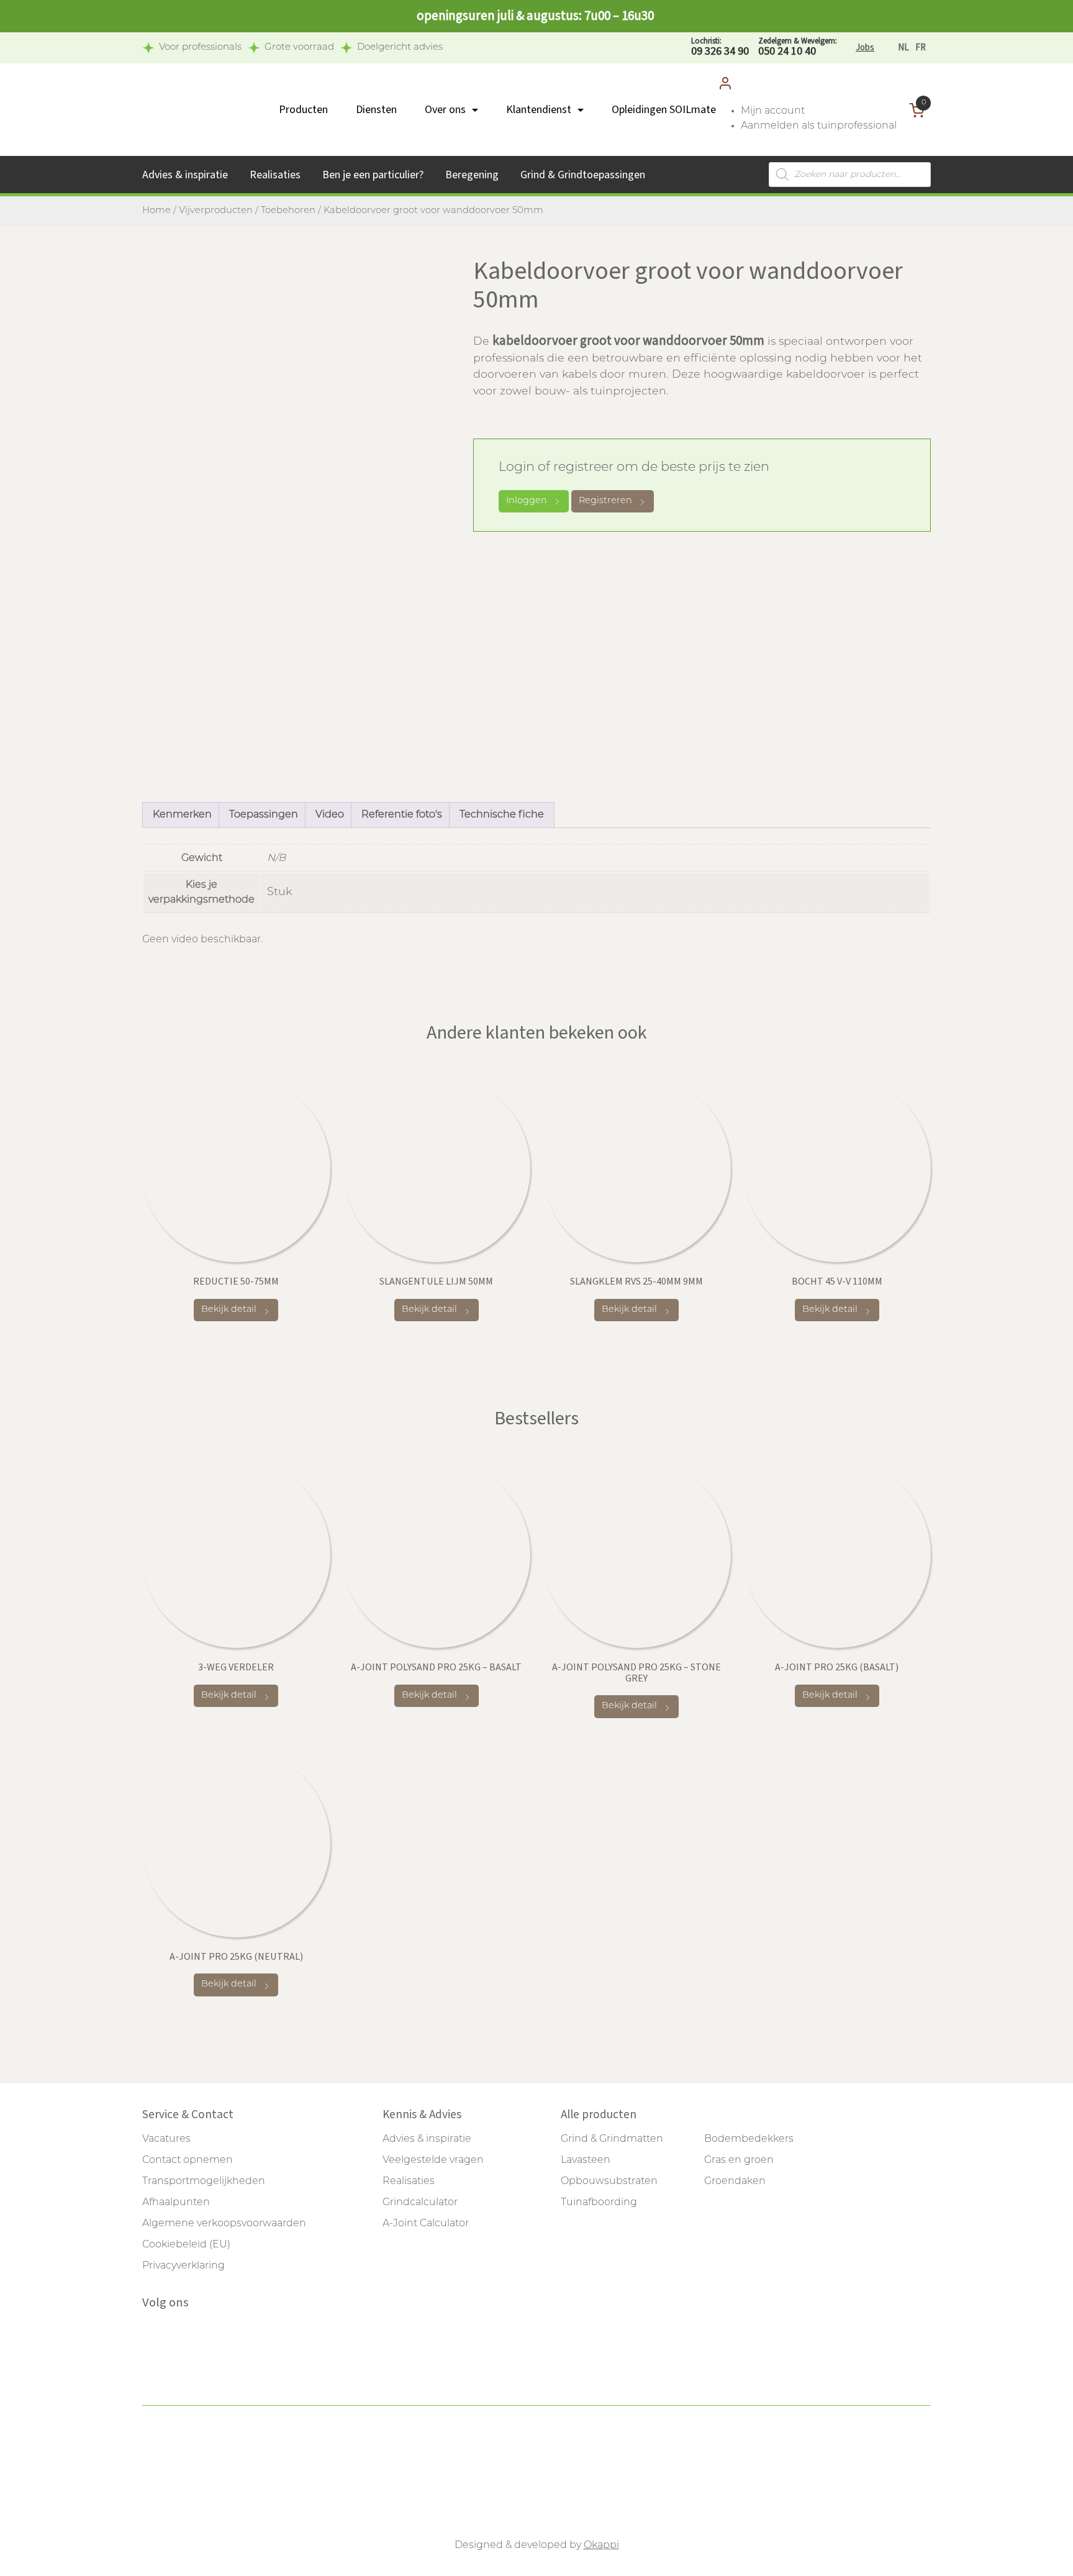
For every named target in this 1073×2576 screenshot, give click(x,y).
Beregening (472, 175)
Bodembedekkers (749, 2139)
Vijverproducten (216, 211)
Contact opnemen (188, 2160)
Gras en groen (739, 2160)
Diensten (376, 110)
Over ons (445, 110)
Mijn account (773, 111)
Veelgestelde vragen (433, 2160)
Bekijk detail (229, 1310)
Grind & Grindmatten (612, 2139)
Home (156, 211)
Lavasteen (586, 2160)
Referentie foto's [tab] (402, 815)
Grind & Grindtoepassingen (583, 175)
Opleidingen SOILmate (664, 110)
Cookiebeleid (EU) (186, 2245)
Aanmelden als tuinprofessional (819, 126)
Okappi (601, 2546)
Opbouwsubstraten (609, 2182)
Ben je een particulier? (373, 175)
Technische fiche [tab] (502, 815)
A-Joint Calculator (426, 2224)
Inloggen (527, 501)
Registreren (605, 501)
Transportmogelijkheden (204, 2182)
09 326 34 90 (720, 48)
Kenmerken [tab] (182, 815)
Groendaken (735, 2182)
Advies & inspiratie (185, 175)
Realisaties (275, 175)
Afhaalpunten (176, 2203)
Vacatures (166, 2139)
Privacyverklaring (183, 2266)
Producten (303, 110)
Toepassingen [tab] (264, 815)
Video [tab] (330, 815)
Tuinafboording (599, 2203)
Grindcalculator (420, 2203)
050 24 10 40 (798, 48)
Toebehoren (288, 211)
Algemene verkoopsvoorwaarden (224, 2224)
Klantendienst (539, 110)
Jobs (865, 48)
